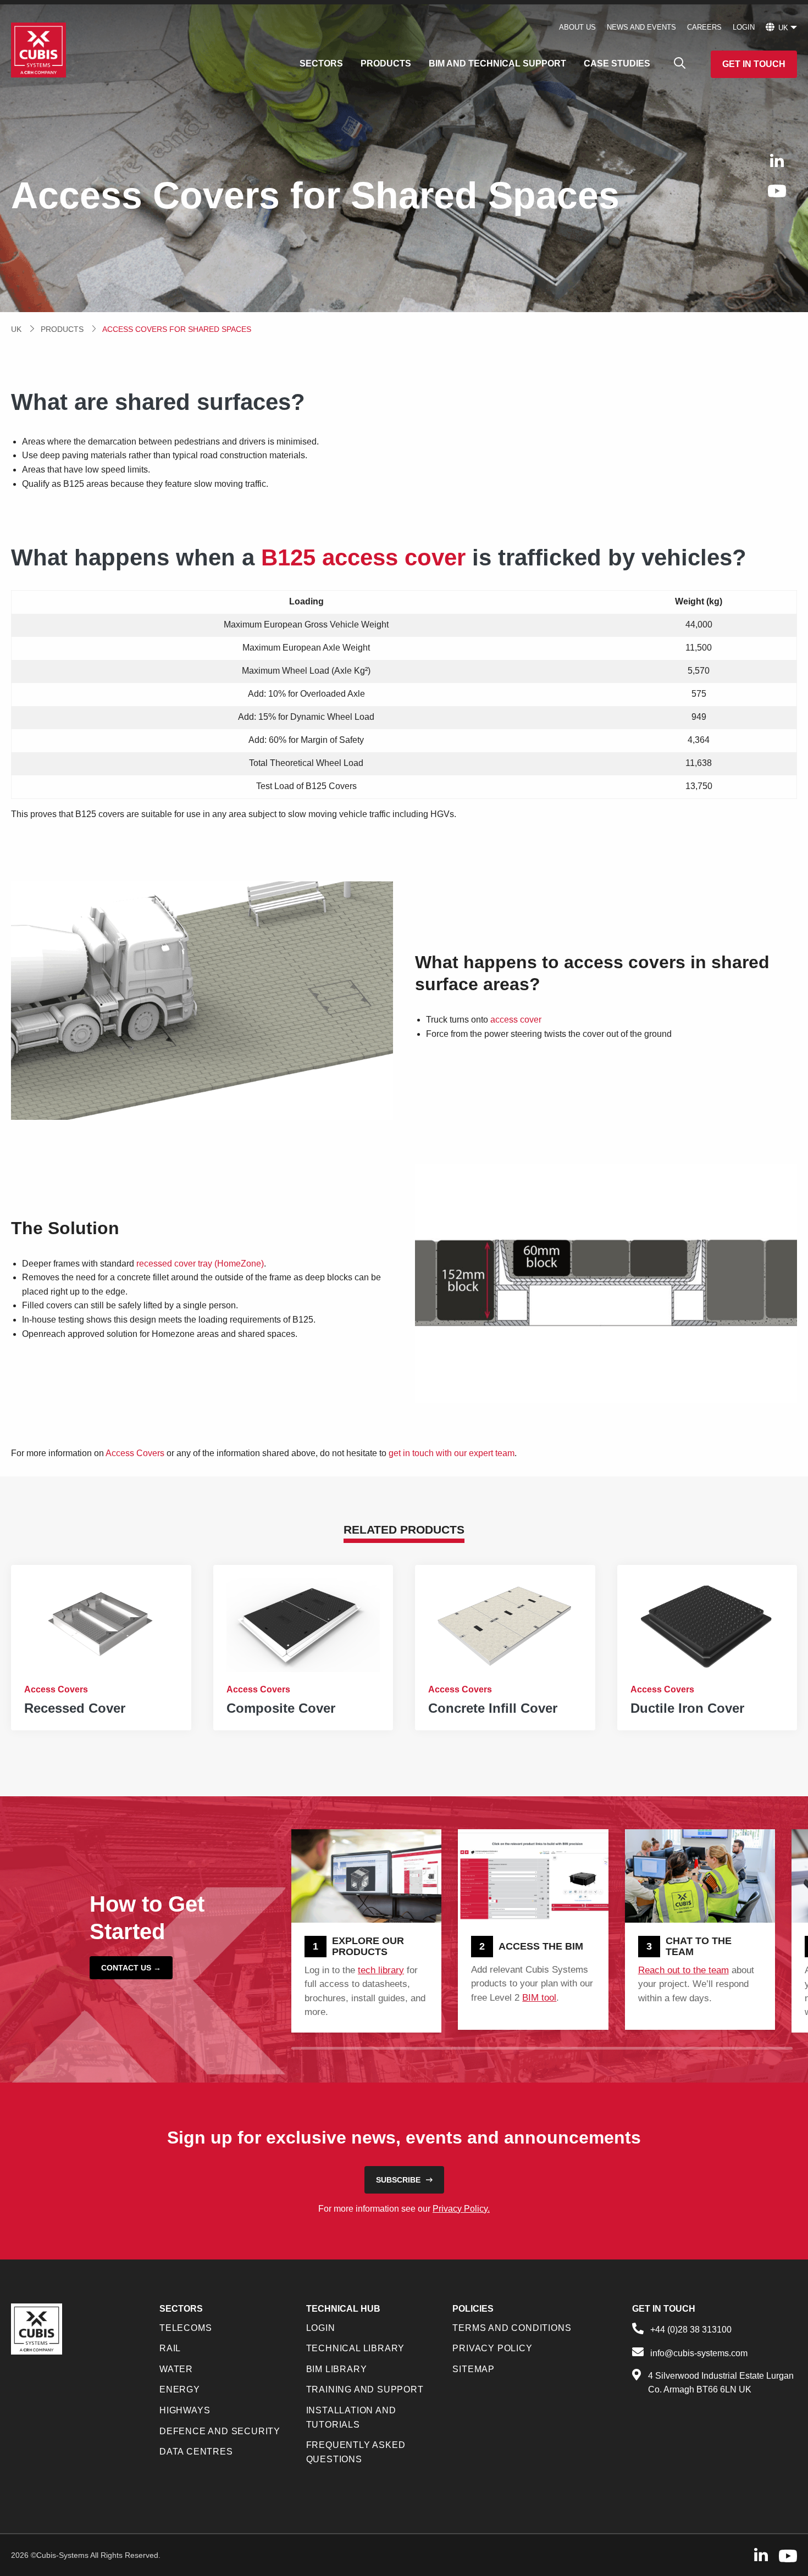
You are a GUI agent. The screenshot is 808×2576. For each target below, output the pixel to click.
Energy (180, 2389)
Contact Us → (131, 1968)
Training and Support (365, 2389)
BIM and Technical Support (497, 63)
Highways (185, 2410)
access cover (516, 1020)
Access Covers (135, 1453)
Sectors (321, 63)
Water (176, 2369)
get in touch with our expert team (452, 1453)
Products (386, 63)
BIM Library (337, 2369)
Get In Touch (754, 64)
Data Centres (196, 2452)
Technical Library (356, 2348)
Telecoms (186, 2328)
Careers (704, 27)
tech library (381, 1970)
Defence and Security (220, 2431)
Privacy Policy (492, 2348)
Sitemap (474, 2369)
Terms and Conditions (512, 2328)
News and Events (641, 27)
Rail (170, 2348)
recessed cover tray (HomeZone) (200, 1264)
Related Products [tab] (404, 1529)
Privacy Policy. (461, 2209)
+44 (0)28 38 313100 (691, 2330)
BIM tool (539, 1998)
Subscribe (398, 2180)
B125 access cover (363, 557)
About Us (577, 27)
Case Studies (617, 63)
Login (744, 27)
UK (16, 329)
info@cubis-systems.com (699, 2353)
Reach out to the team (684, 1970)
